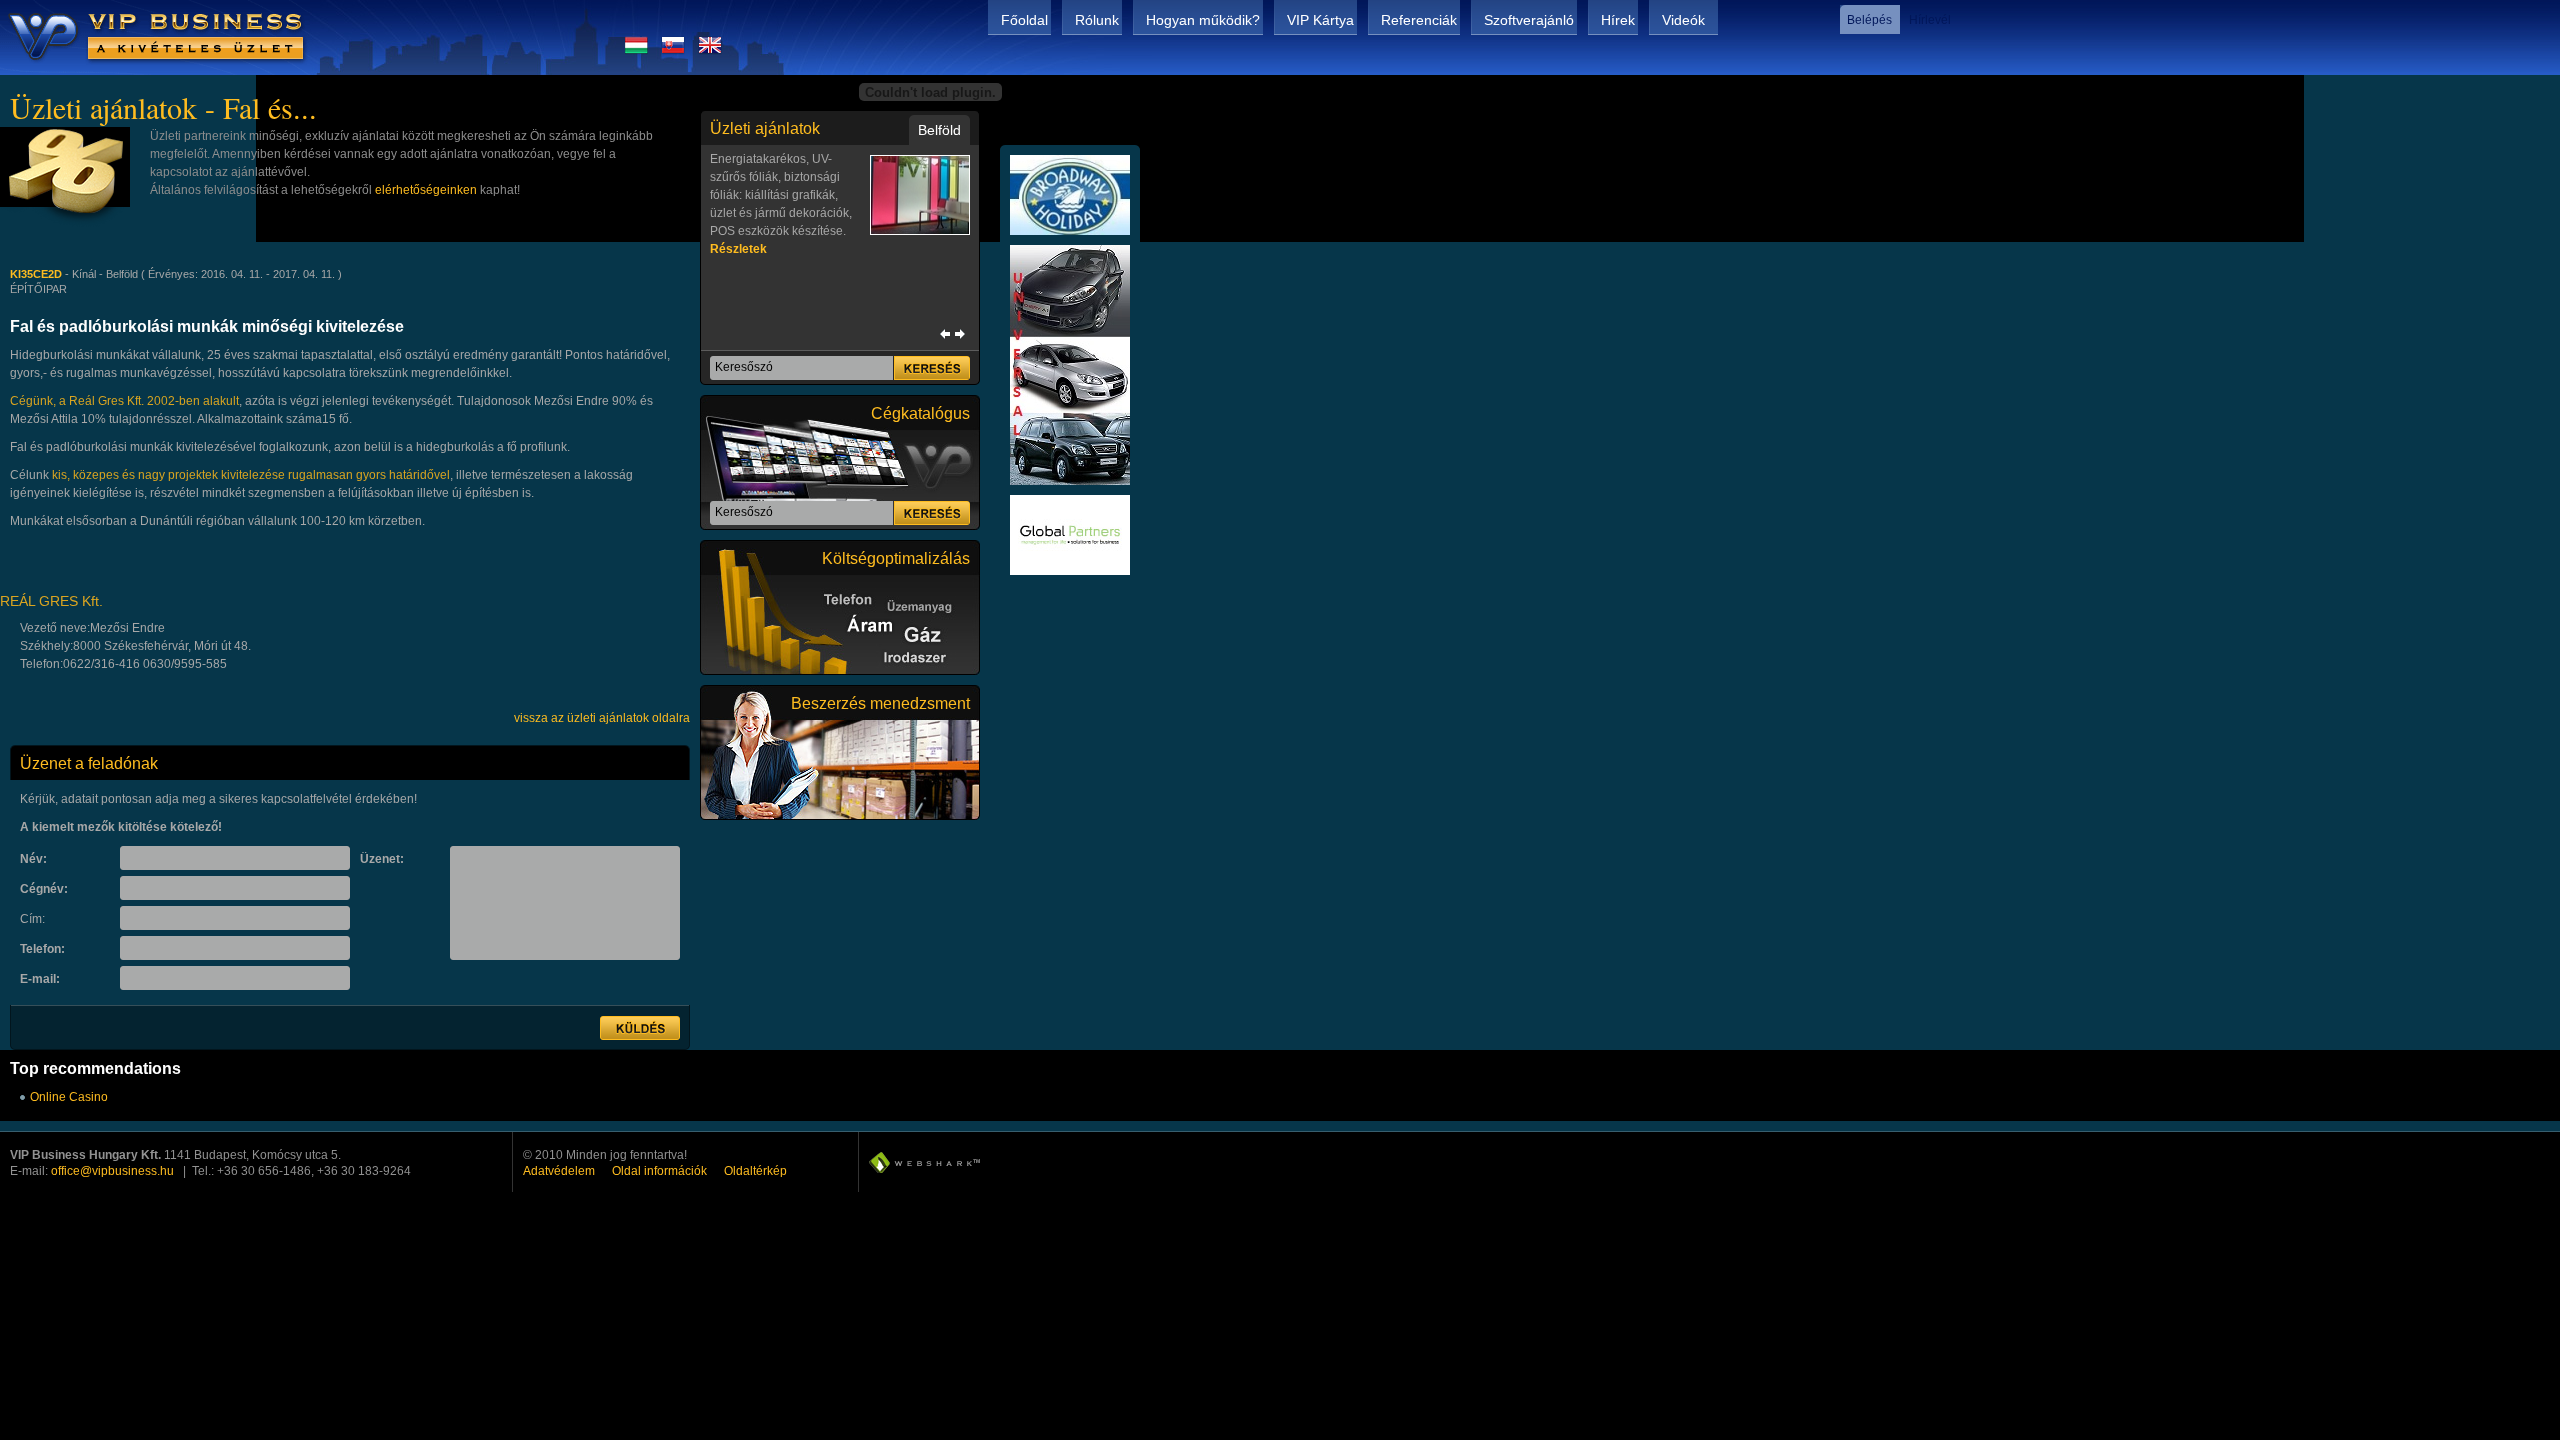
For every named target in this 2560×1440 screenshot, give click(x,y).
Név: (33, 859)
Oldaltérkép (755, 1171)
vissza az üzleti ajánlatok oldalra (602, 718)
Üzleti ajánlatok (765, 128)
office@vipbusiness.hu (112, 1171)
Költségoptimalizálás (896, 558)
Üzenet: (382, 859)
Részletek (738, 249)
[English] (710, 51)
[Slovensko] (673, 51)
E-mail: (40, 979)
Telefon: (42, 949)
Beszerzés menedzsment (880, 703)
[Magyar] (636, 51)
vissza (945, 334)
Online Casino (69, 1097)
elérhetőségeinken (426, 190)
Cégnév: (44, 889)
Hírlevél (1930, 20)
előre (960, 334)
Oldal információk (659, 1171)
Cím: (32, 919)
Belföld (939, 130)
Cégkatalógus (920, 413)
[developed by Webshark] (924, 1162)
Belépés (1869, 20)
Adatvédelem (559, 1171)
